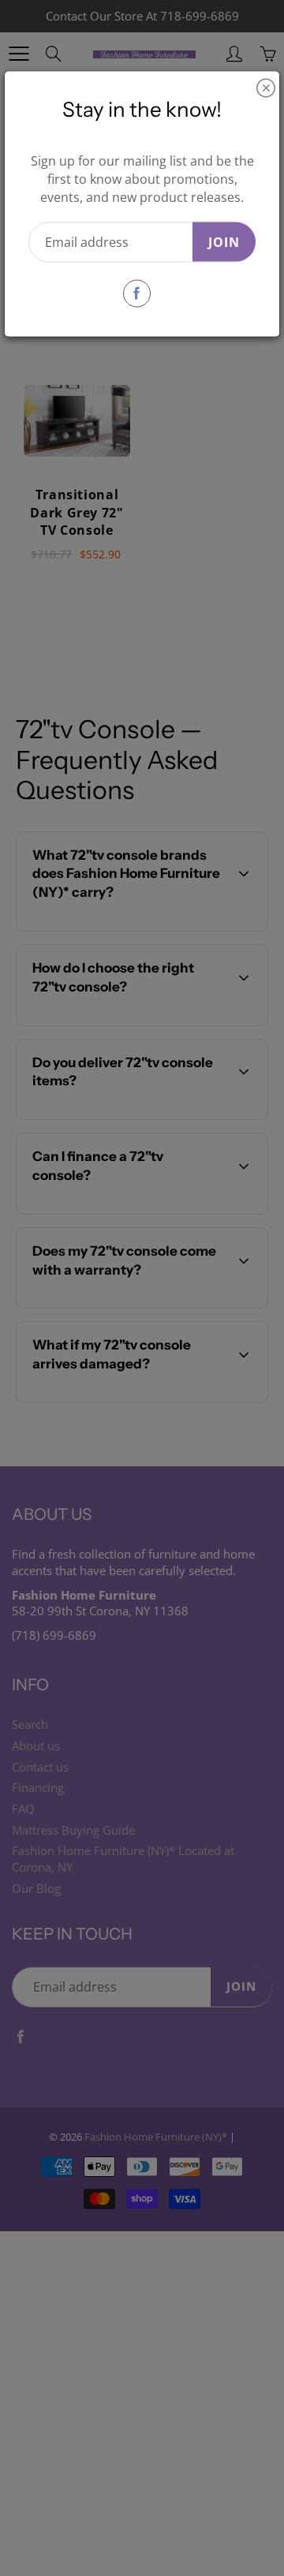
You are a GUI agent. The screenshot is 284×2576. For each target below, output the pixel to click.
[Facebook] (137, 293)
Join (224, 241)
